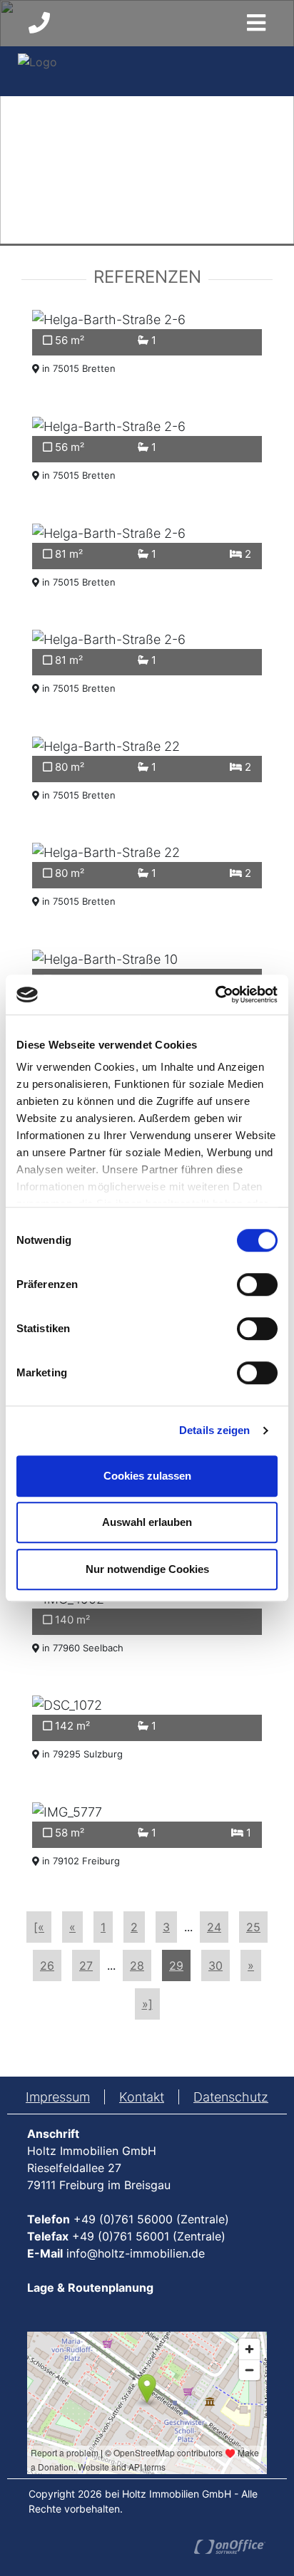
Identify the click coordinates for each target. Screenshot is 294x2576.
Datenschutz (231, 2097)
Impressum (58, 2097)
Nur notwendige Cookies (147, 1569)
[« (39, 1927)
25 (253, 1927)
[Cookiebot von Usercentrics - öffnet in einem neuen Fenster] (215, 994)
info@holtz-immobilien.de (136, 2253)
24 (214, 1927)
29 (176, 1965)
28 (137, 1965)
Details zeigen (214, 1430)
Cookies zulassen (147, 1476)
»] (147, 2004)
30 (216, 1965)
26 (47, 1965)
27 (86, 1965)
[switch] (257, 1284)
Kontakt (142, 2097)
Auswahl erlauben (147, 1522)
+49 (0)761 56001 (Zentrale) (149, 2236)
